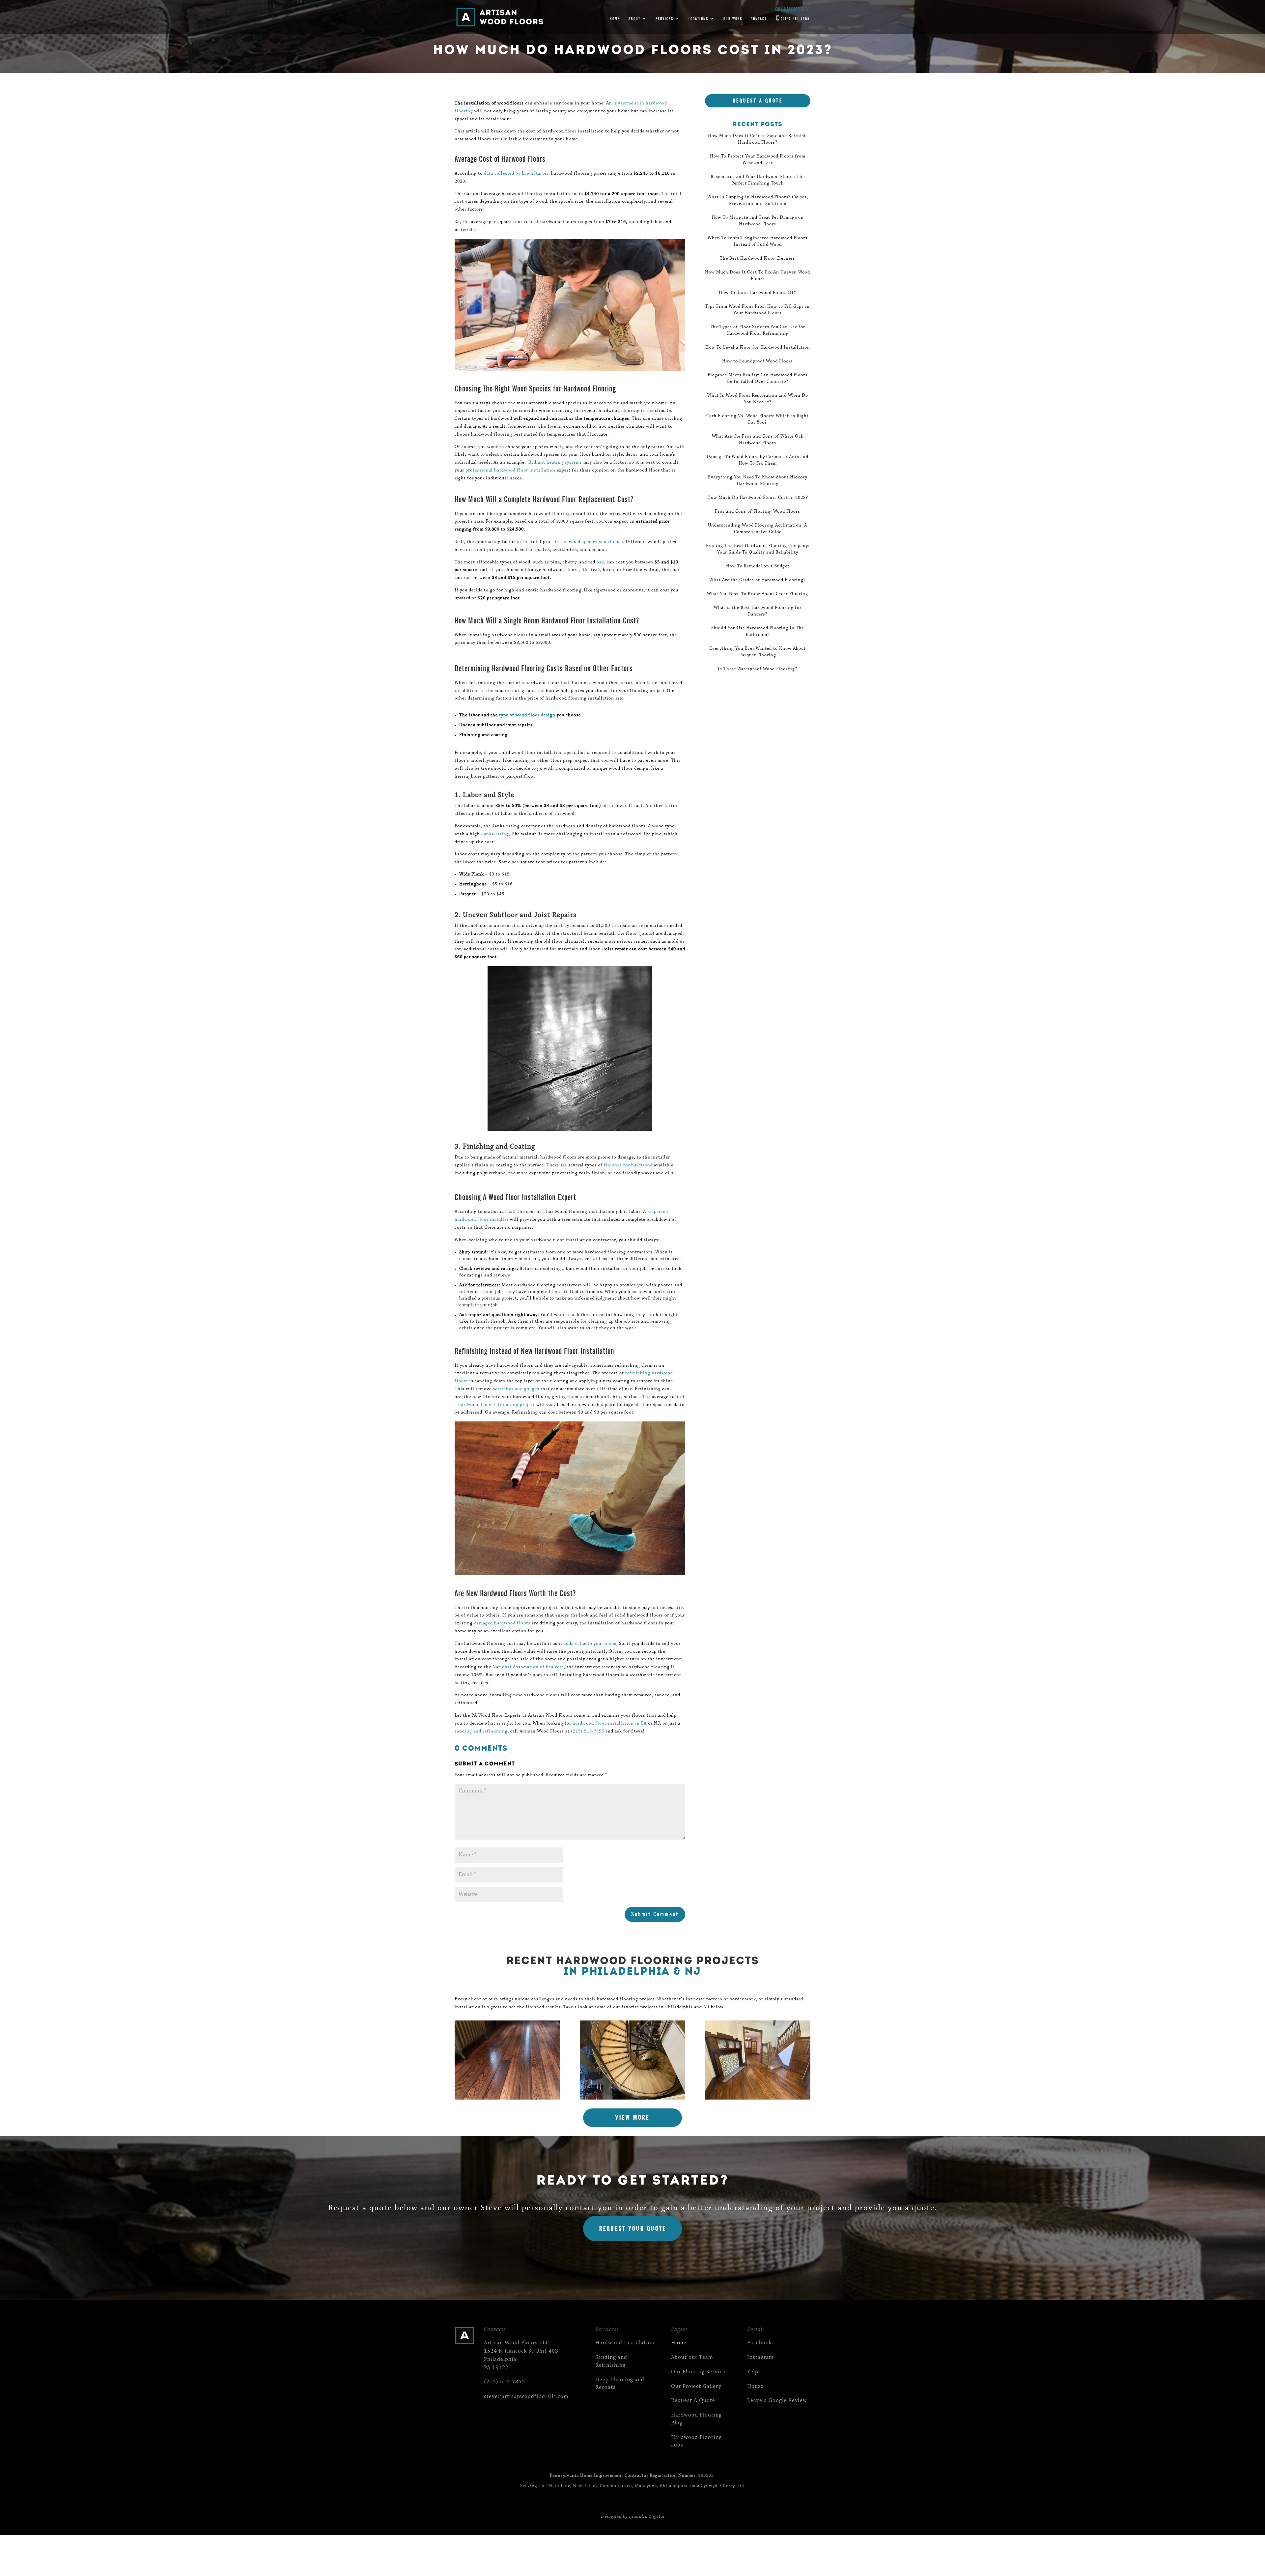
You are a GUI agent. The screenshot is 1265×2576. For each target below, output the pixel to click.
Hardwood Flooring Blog (696, 2419)
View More (632, 2118)
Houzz (756, 2386)
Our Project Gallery (696, 2386)
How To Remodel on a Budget (758, 566)
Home (615, 19)
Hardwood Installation (625, 2343)
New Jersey (585, 2486)
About (634, 19)
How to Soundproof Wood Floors (758, 361)
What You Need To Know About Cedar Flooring (758, 594)
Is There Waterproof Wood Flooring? (758, 669)
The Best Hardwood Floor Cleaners (758, 259)
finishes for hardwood (628, 1165)
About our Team (692, 2357)
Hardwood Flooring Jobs (696, 2441)
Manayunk (646, 2486)
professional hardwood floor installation (510, 471)
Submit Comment (655, 1914)
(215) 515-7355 (795, 19)
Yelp (753, 2372)
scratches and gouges (516, 1389)
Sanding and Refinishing (611, 2361)
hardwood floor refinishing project (497, 1405)
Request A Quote (758, 101)
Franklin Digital (647, 2517)
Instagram (760, 2357)
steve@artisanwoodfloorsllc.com (526, 2397)
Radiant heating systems (555, 463)
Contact (759, 19)
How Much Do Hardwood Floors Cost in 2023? (758, 498)
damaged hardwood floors (502, 1623)
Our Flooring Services (700, 2372)
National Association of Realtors (528, 1667)
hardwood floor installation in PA (610, 1724)
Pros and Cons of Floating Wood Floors (758, 512)
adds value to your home (590, 1644)
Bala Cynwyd (704, 2486)
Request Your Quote (633, 2229)
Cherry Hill (732, 2486)
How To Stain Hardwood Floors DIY (758, 293)
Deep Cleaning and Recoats (620, 2384)
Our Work (733, 19)
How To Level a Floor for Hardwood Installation (758, 348)
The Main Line (554, 2486)
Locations (698, 19)
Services (664, 19)
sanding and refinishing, (482, 1732)
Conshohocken (616, 2486)
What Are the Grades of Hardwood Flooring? (758, 580)
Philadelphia (674, 2486)
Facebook (759, 2343)
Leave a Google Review (777, 2401)
